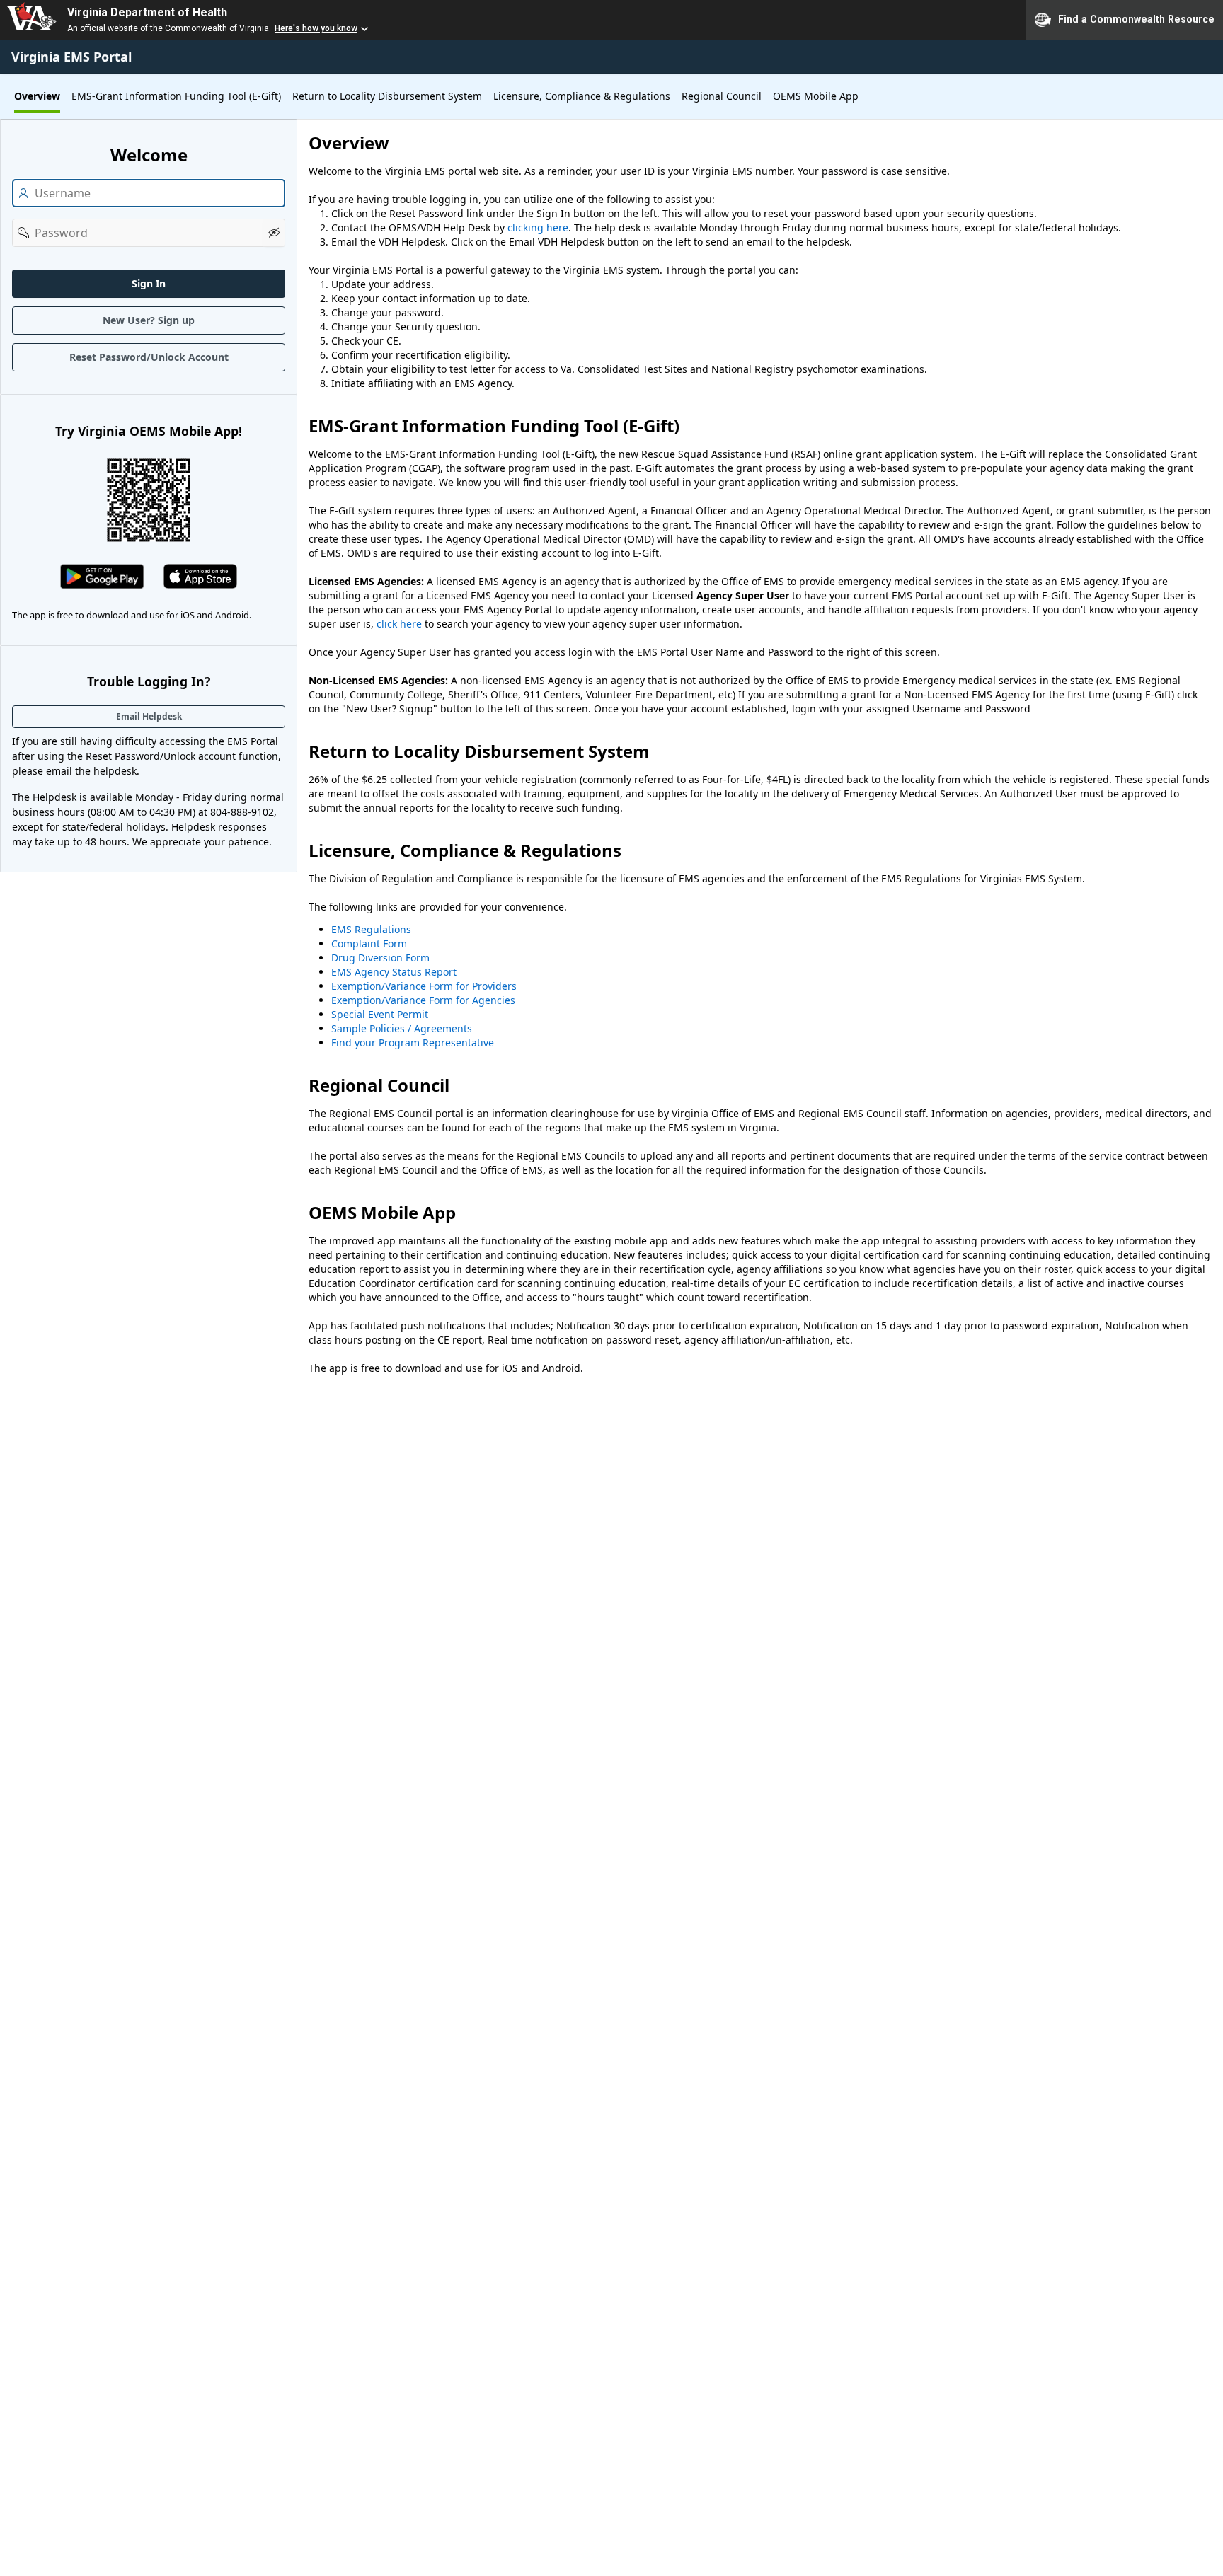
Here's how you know (316, 28)
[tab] (37, 96)
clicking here (538, 227)
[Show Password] (274, 233)
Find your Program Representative (413, 1042)
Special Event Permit (380, 1014)
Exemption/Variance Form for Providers (424, 986)
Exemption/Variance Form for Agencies (423, 1000)
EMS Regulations (371, 929)
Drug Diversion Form (380, 958)
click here (399, 624)
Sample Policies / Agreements (402, 1028)
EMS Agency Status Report (394, 972)
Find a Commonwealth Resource (1136, 18)
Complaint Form (369, 943)
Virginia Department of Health (147, 12)
